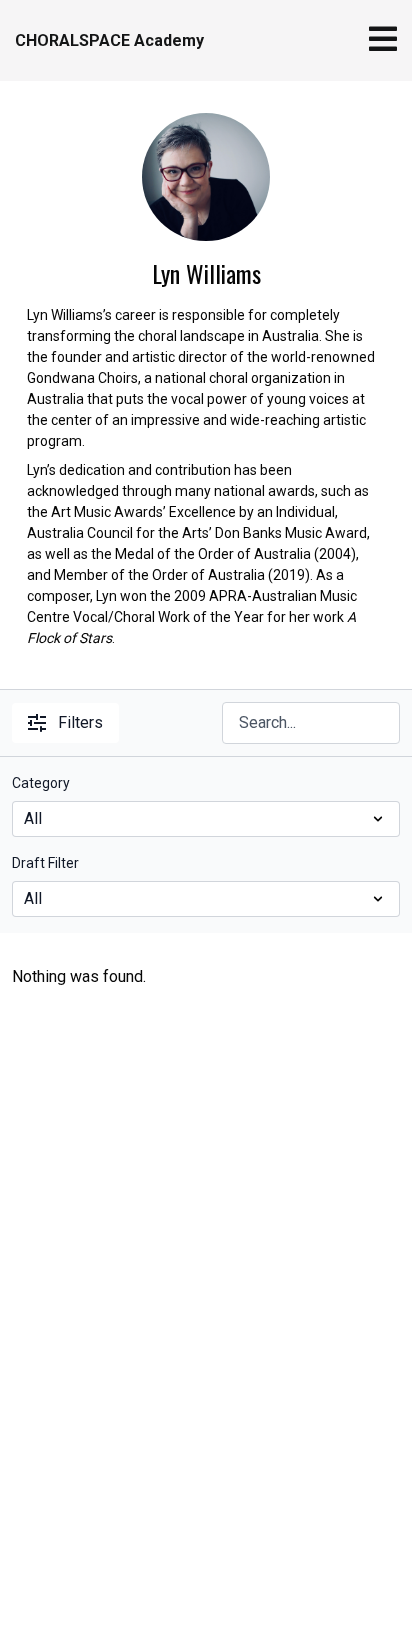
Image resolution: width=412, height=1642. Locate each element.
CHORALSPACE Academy (109, 40)
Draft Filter (45, 863)
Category (41, 783)
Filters (80, 722)
